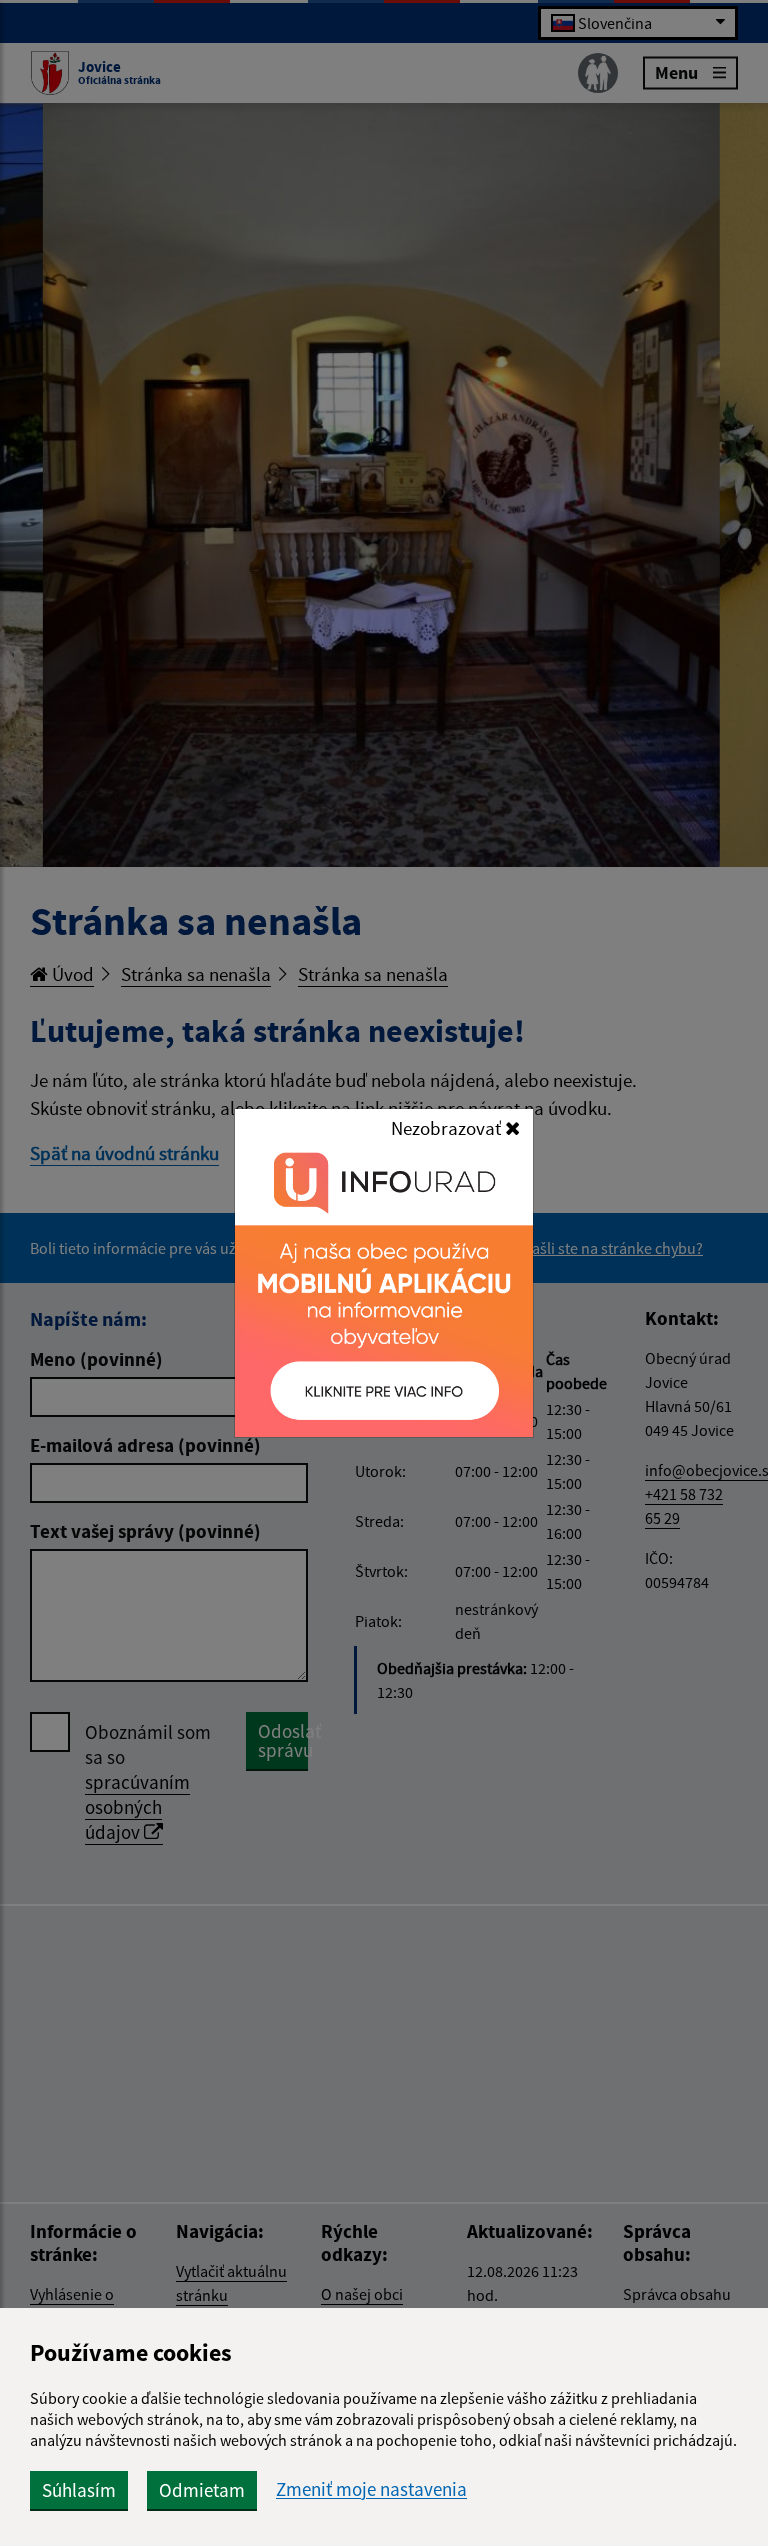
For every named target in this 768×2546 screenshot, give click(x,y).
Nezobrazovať (448, 1128)
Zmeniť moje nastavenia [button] (371, 2489)
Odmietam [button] (202, 2490)
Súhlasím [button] (79, 2490)
